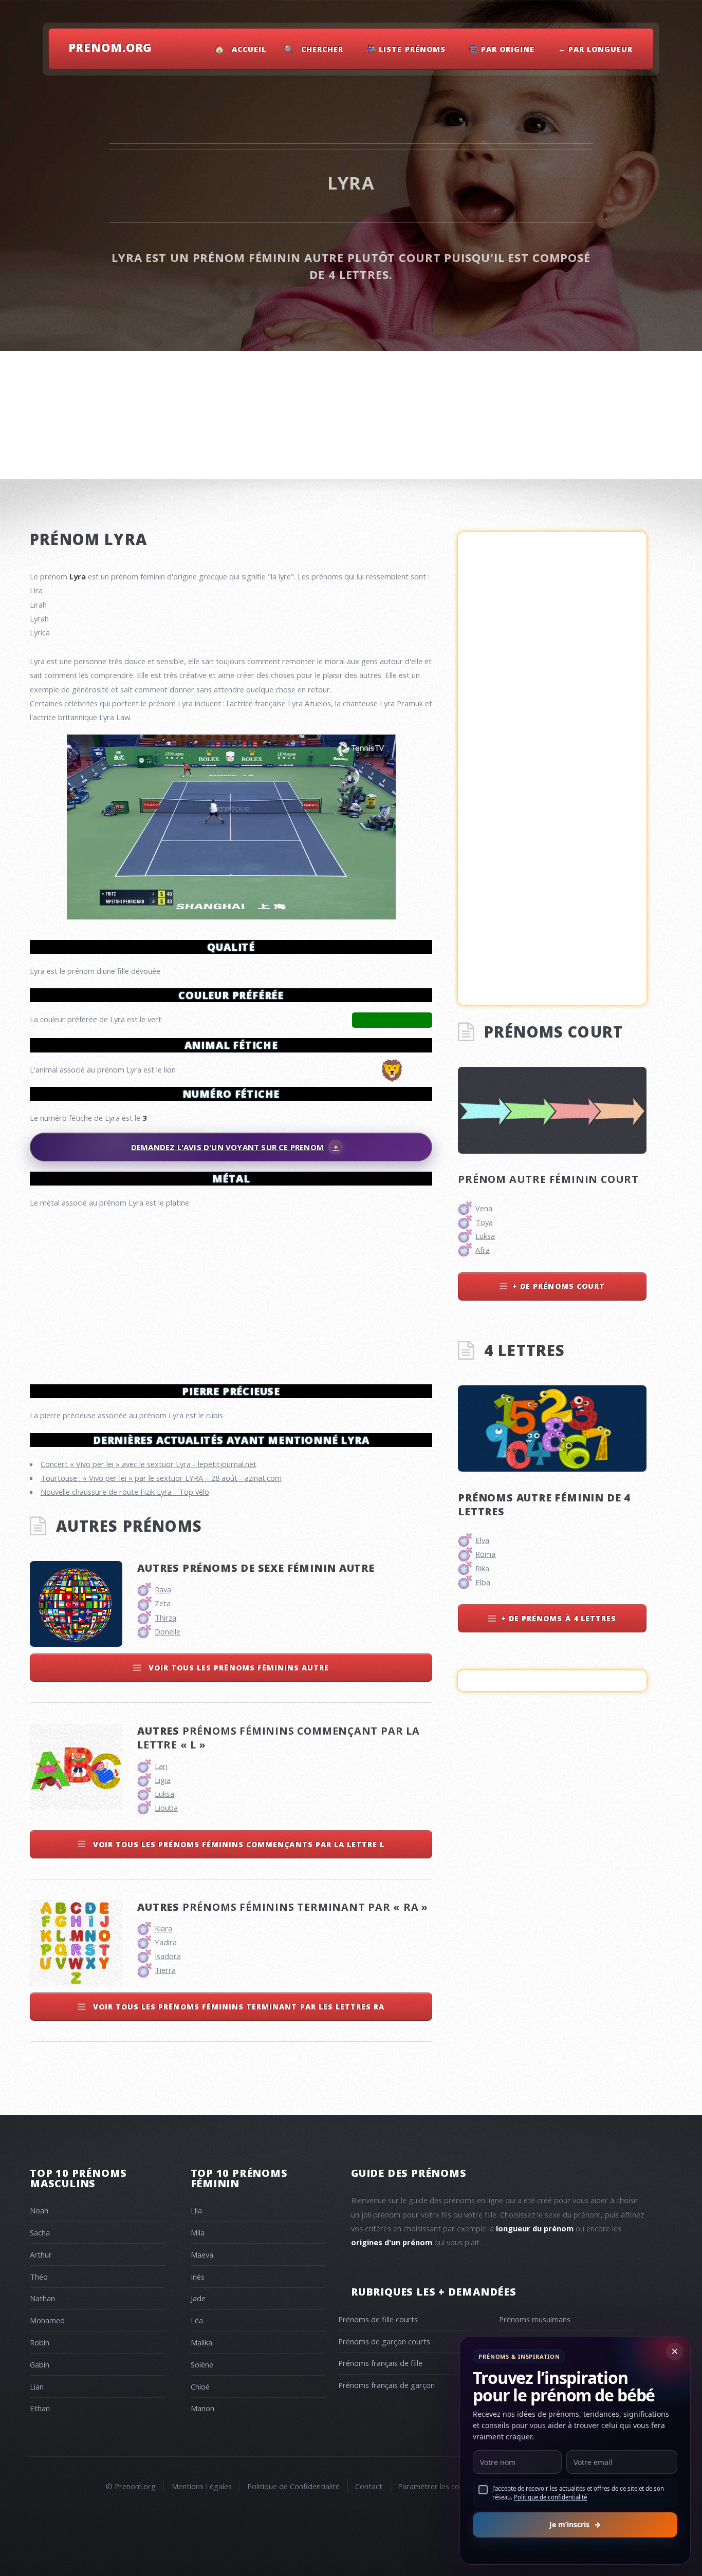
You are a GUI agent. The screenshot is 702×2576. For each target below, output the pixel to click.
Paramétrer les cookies (437, 2486)
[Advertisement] (231, 1292)
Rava (163, 1589)
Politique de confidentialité (550, 2497)
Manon (202, 2408)
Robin (40, 2342)
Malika (201, 2342)
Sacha (40, 2232)
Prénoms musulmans (535, 2319)
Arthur (41, 2254)
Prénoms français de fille (380, 2363)
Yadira (166, 1942)
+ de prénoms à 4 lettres (559, 1618)
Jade (198, 2298)
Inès (198, 2277)
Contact (369, 2486)
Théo (39, 2277)
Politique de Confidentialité (293, 2486)
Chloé (200, 2386)
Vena (484, 1208)
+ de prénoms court (559, 1286)
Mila (198, 2232)
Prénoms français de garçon (386, 2385)
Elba (483, 1582)
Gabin (40, 2364)
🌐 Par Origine (502, 49)
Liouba (166, 1808)
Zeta (163, 1603)
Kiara (163, 1928)
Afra (483, 1250)
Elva (482, 1540)
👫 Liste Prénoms (406, 49)
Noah (39, 2210)
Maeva (202, 2254)
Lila (196, 2210)
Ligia (163, 1780)
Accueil (249, 49)
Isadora (168, 1956)
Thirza (165, 1618)
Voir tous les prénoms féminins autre (238, 1668)
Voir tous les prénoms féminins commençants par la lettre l (238, 1844)
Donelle (168, 1631)
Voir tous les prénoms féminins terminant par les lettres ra (238, 2007)
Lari (161, 1766)
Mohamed (47, 2320)
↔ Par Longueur (596, 49)
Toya (484, 1222)
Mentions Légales (202, 2486)
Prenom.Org (110, 47)
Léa (197, 2320)
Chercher (322, 49)
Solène (202, 2364)
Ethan (40, 2408)
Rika (482, 1568)
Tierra (165, 1970)
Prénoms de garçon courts (384, 2341)
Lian (37, 2386)
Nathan (42, 2298)
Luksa (164, 1794)
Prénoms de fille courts (378, 2319)
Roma (485, 1554)
